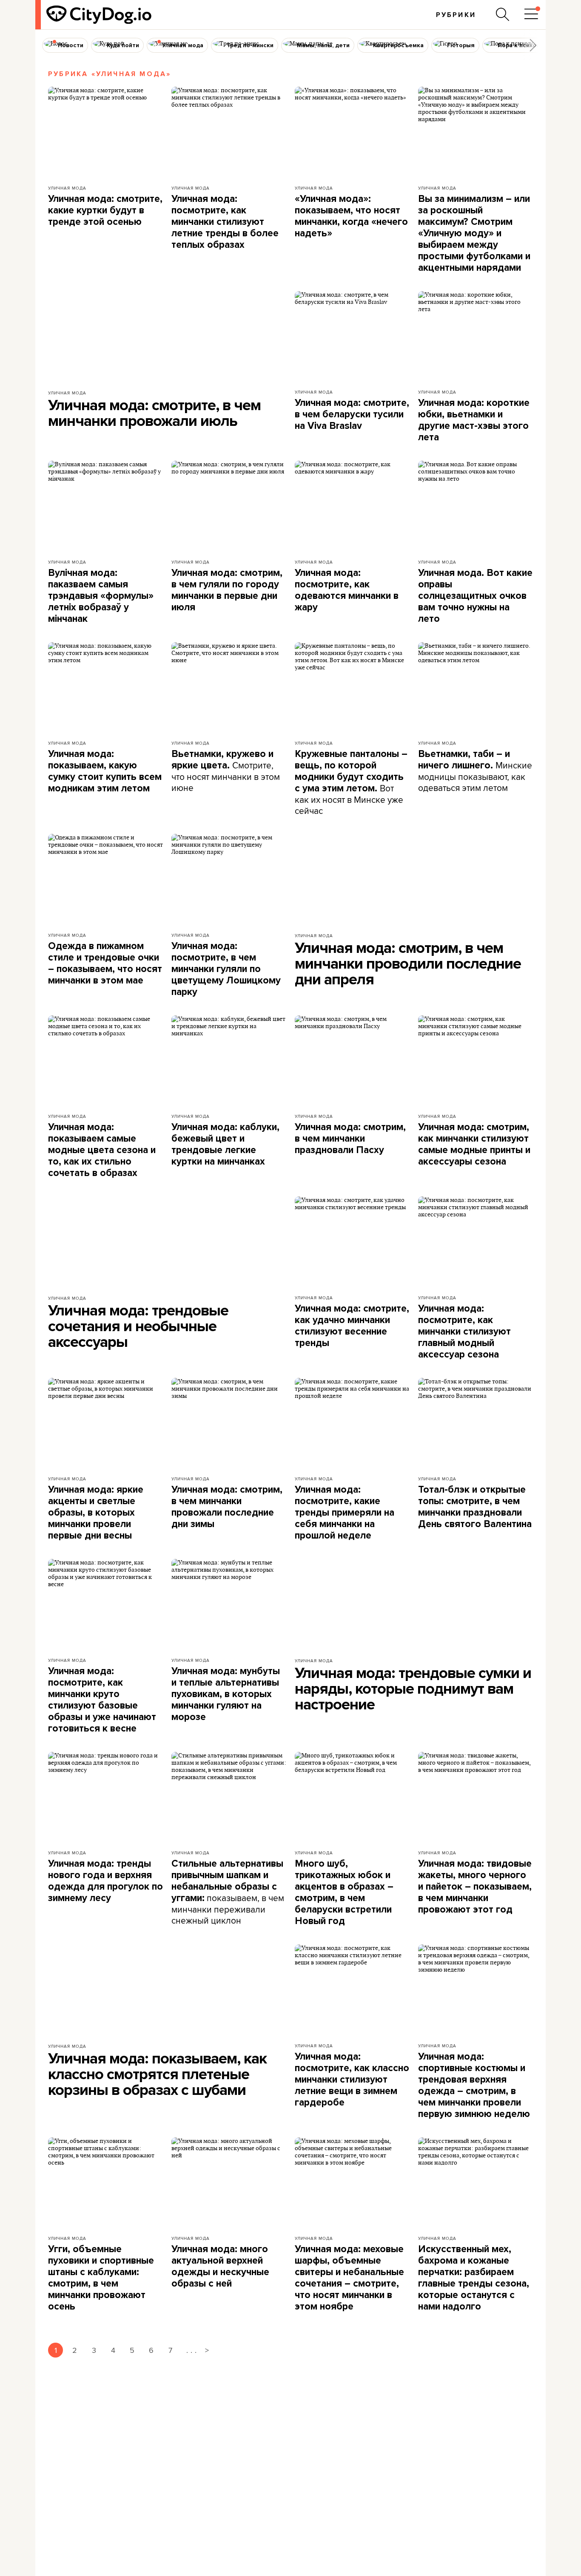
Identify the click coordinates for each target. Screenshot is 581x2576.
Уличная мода (67, 188)
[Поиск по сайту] (503, 14)
